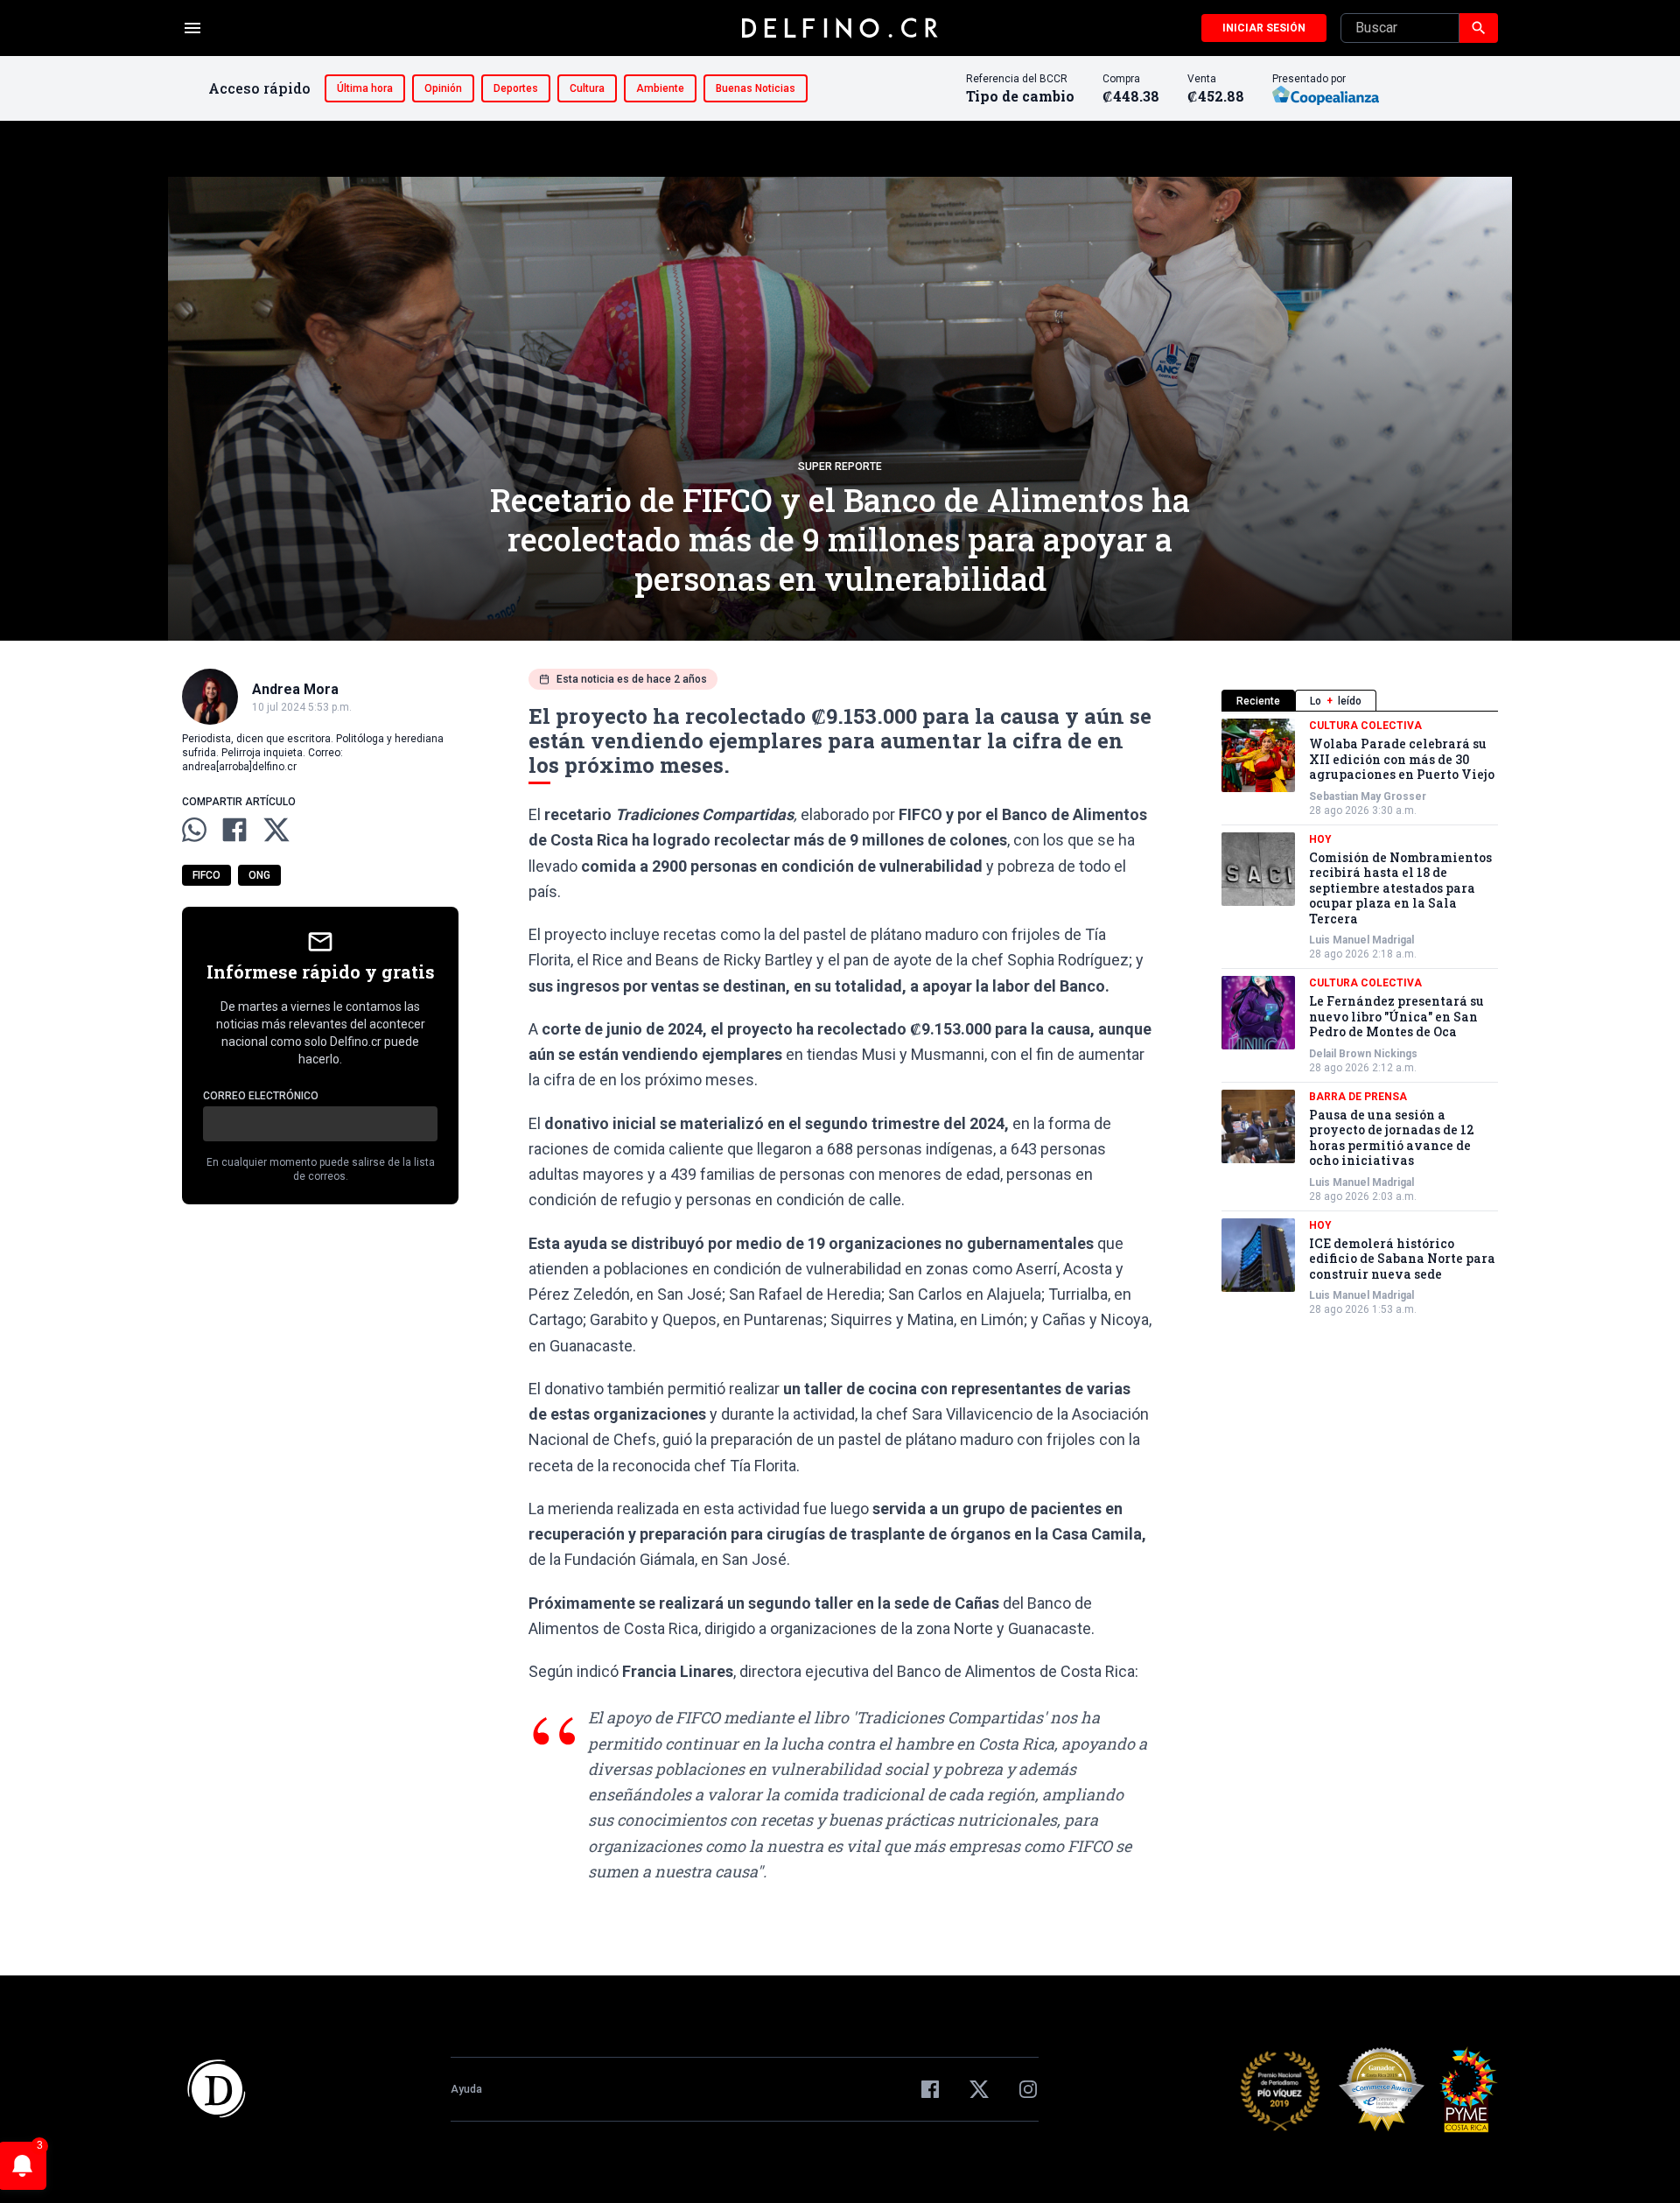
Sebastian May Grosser (1368, 796)
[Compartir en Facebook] (234, 830)
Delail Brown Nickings (1363, 1054)
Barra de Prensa (1358, 1097)
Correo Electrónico (261, 1096)
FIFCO (206, 875)
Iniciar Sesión (1264, 28)
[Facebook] (930, 2089)
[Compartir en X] (276, 830)
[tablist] (1360, 701)
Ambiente (660, 88)
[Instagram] (1028, 2089)
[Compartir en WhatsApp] (194, 830)
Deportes (516, 88)
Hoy (1320, 839)
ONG (259, 875)
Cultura (587, 88)
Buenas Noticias (756, 88)
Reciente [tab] (1258, 701)
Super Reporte (840, 467)
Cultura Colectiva (1365, 726)
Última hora (365, 88)
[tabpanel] (1360, 1017)
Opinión (443, 88)
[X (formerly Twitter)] (979, 2089)
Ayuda (466, 2089)
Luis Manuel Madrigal (1361, 940)
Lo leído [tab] (1336, 701)
